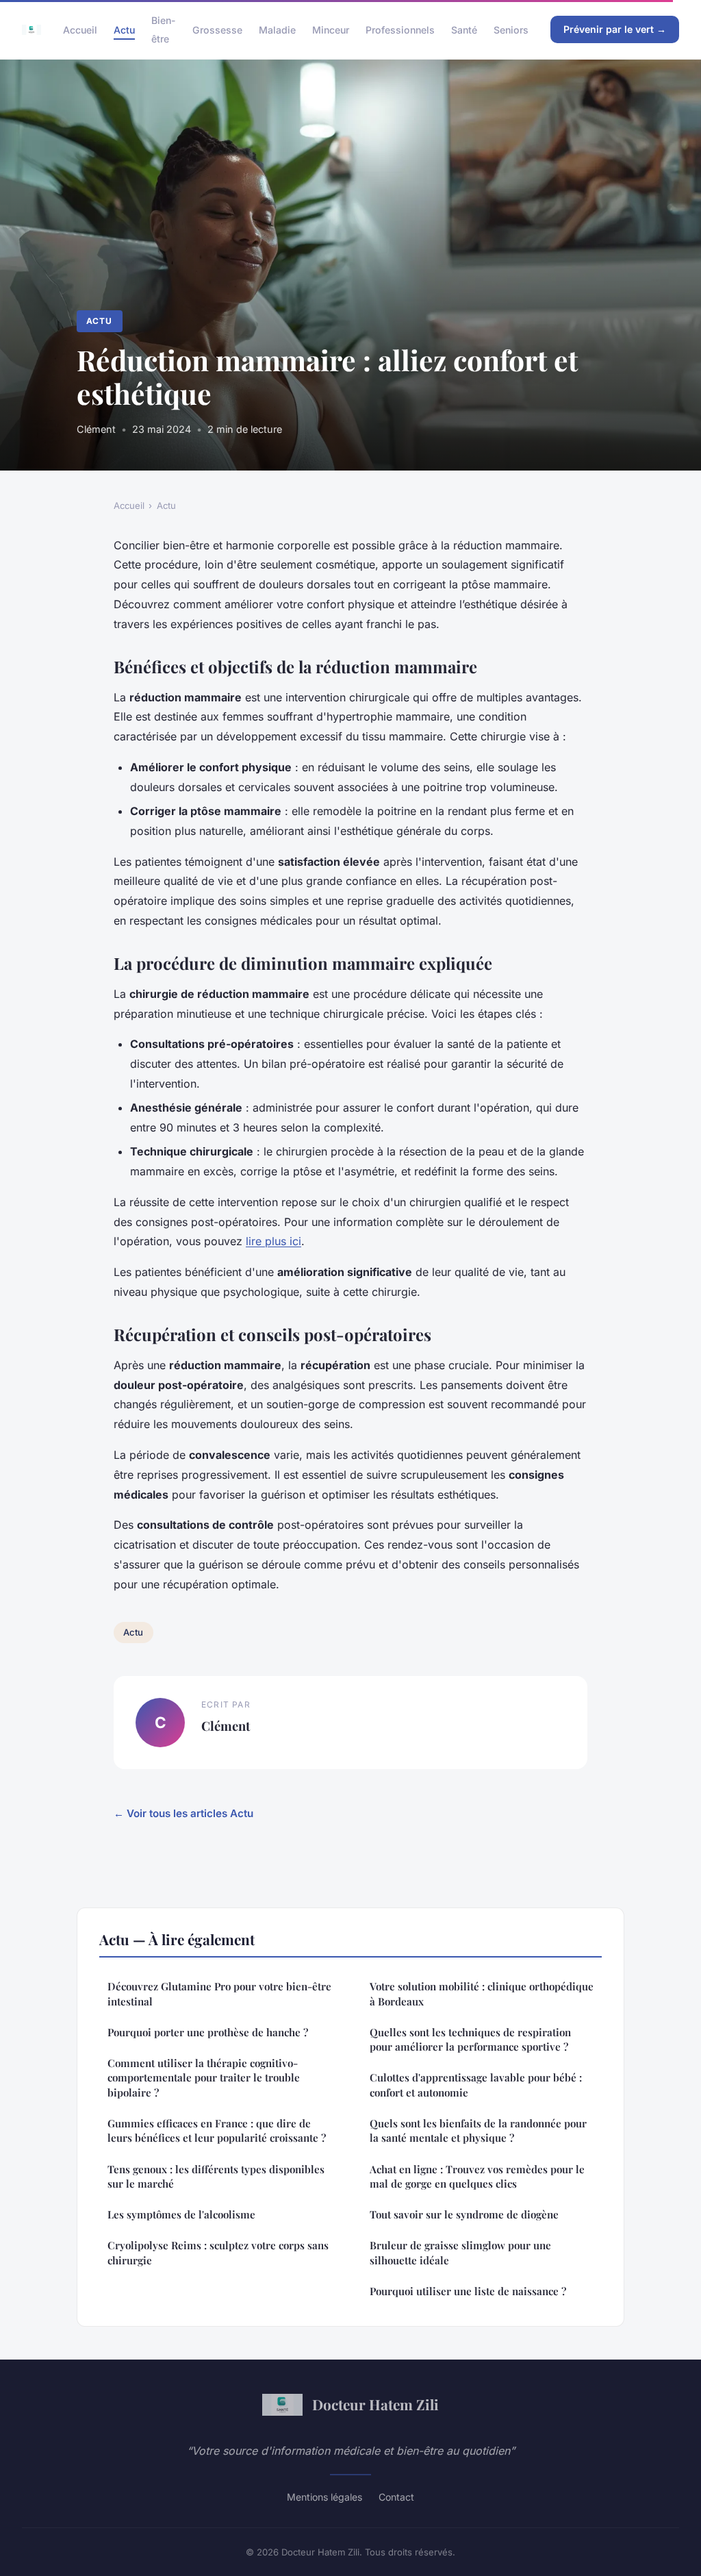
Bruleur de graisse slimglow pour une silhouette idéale (460, 2252)
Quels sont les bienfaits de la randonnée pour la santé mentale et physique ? (478, 2130)
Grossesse (217, 30)
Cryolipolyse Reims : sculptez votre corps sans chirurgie (218, 2252)
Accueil (80, 30)
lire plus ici (273, 1241)
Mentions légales (324, 2497)
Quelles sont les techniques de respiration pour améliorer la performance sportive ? (470, 2039)
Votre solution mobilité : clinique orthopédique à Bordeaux (482, 1993)
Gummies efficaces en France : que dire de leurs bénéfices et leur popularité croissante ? (217, 2130)
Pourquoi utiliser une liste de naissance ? (468, 2291)
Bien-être (164, 29)
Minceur (331, 30)
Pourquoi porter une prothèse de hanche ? (208, 2032)
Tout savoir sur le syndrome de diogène (464, 2214)
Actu (124, 30)
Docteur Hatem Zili (375, 2404)
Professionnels (400, 30)
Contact (396, 2497)
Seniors (511, 30)
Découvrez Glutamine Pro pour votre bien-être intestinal (219, 1993)
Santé (464, 30)
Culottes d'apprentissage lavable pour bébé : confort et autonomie (476, 2085)
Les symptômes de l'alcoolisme (181, 2214)
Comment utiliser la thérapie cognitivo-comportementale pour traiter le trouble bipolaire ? (204, 2078)
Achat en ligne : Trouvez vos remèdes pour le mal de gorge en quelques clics (477, 2176)
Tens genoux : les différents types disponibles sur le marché (216, 2176)
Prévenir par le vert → (615, 29)
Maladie (277, 30)
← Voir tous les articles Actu (183, 1813)
